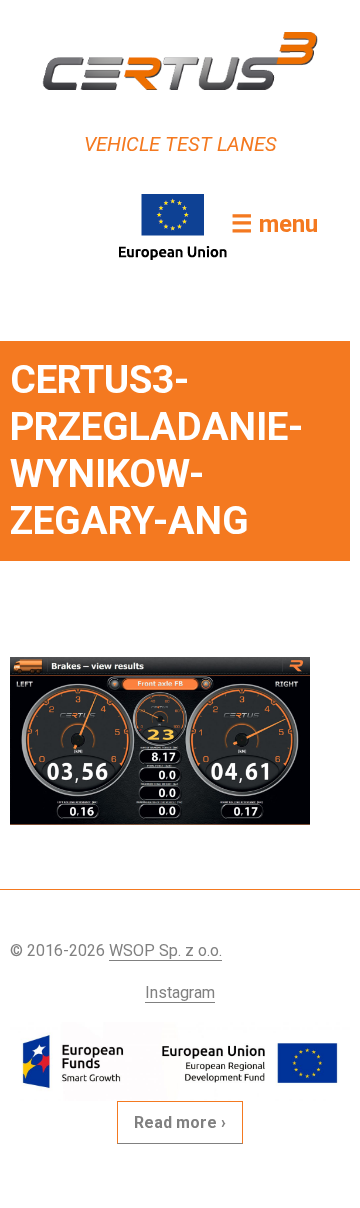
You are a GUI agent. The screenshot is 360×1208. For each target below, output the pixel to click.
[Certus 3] (180, 61)
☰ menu (274, 224)
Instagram (180, 992)
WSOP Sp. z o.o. (165, 950)
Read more (175, 1122)
